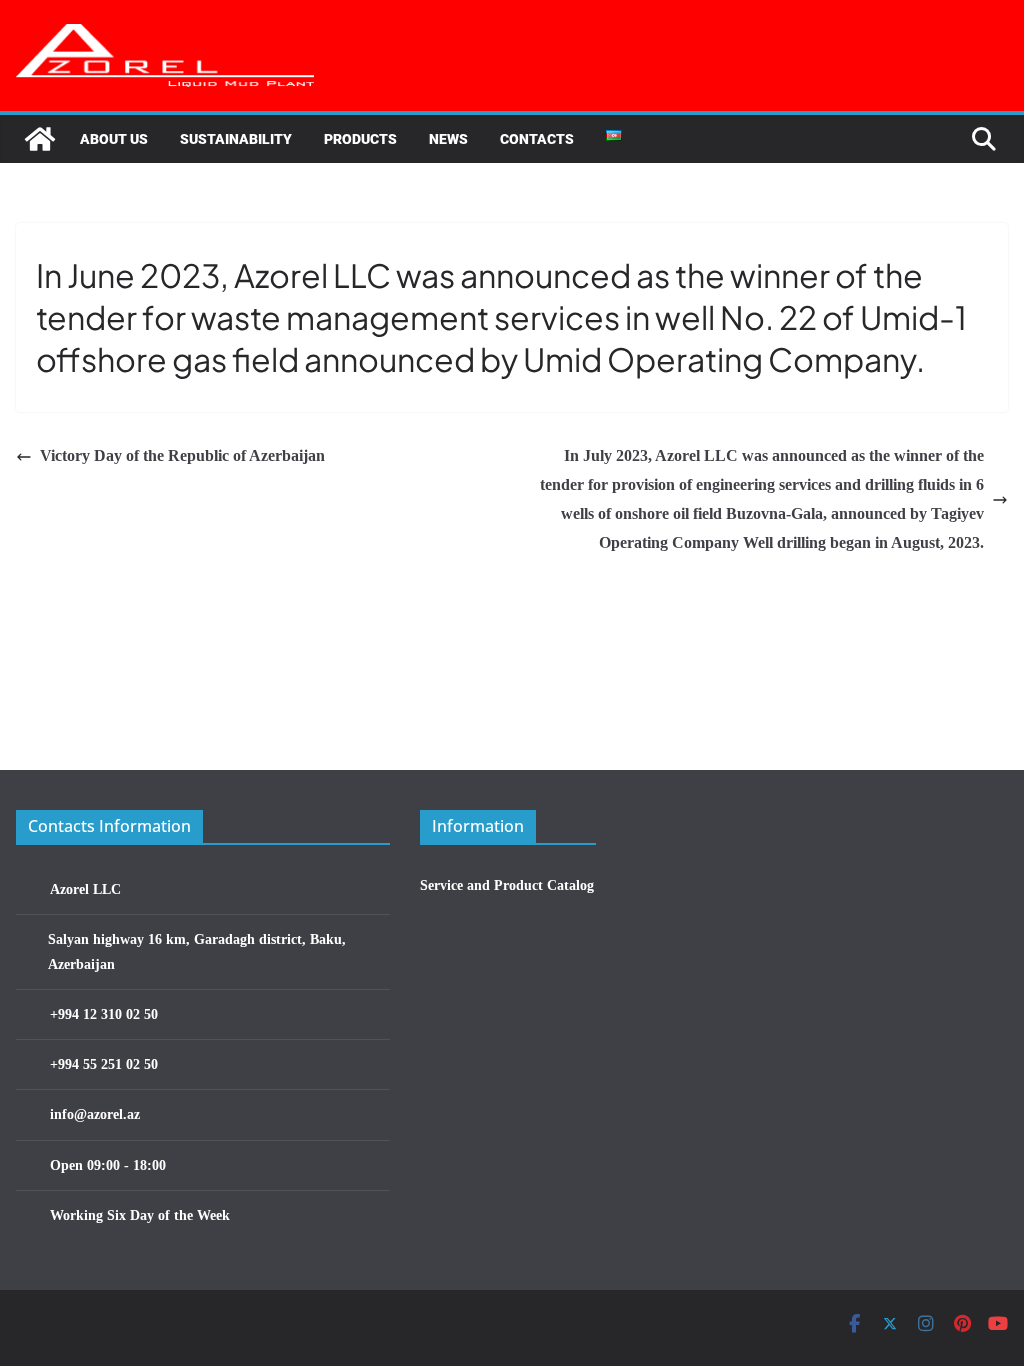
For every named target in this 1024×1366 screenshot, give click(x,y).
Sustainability (236, 139)
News (448, 139)
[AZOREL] (40, 139)
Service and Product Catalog (507, 885)
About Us (114, 139)
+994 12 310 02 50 (104, 1014)
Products (360, 139)
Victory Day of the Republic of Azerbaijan (182, 455)
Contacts (537, 139)
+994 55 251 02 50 (104, 1064)
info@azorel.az (95, 1114)
